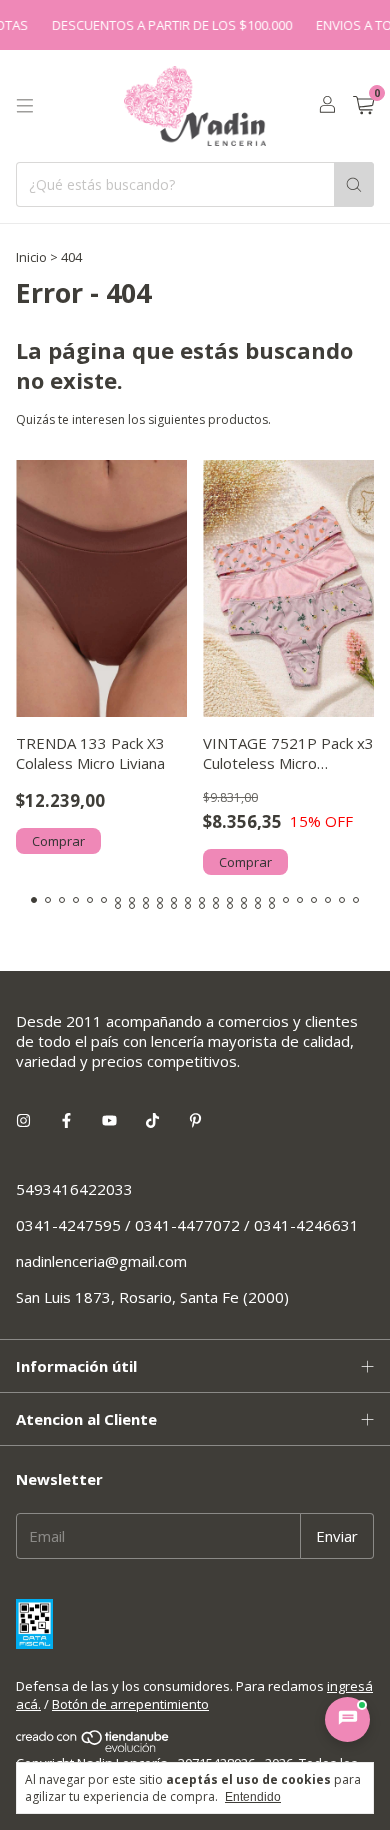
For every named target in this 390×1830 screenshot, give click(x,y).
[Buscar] (354, 184)
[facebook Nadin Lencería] (66, 1121)
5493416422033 (74, 1189)
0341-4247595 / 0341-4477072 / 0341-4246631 (187, 1225)
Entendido (253, 1797)
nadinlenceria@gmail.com (101, 1261)
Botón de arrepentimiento (130, 1704)
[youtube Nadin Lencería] (109, 1121)
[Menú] (25, 106)
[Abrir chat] (347, 1719)
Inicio (31, 257)
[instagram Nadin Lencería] (23, 1121)
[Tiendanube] (93, 1747)
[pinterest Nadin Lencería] (195, 1121)
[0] (363, 106)
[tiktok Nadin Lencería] (152, 1121)
